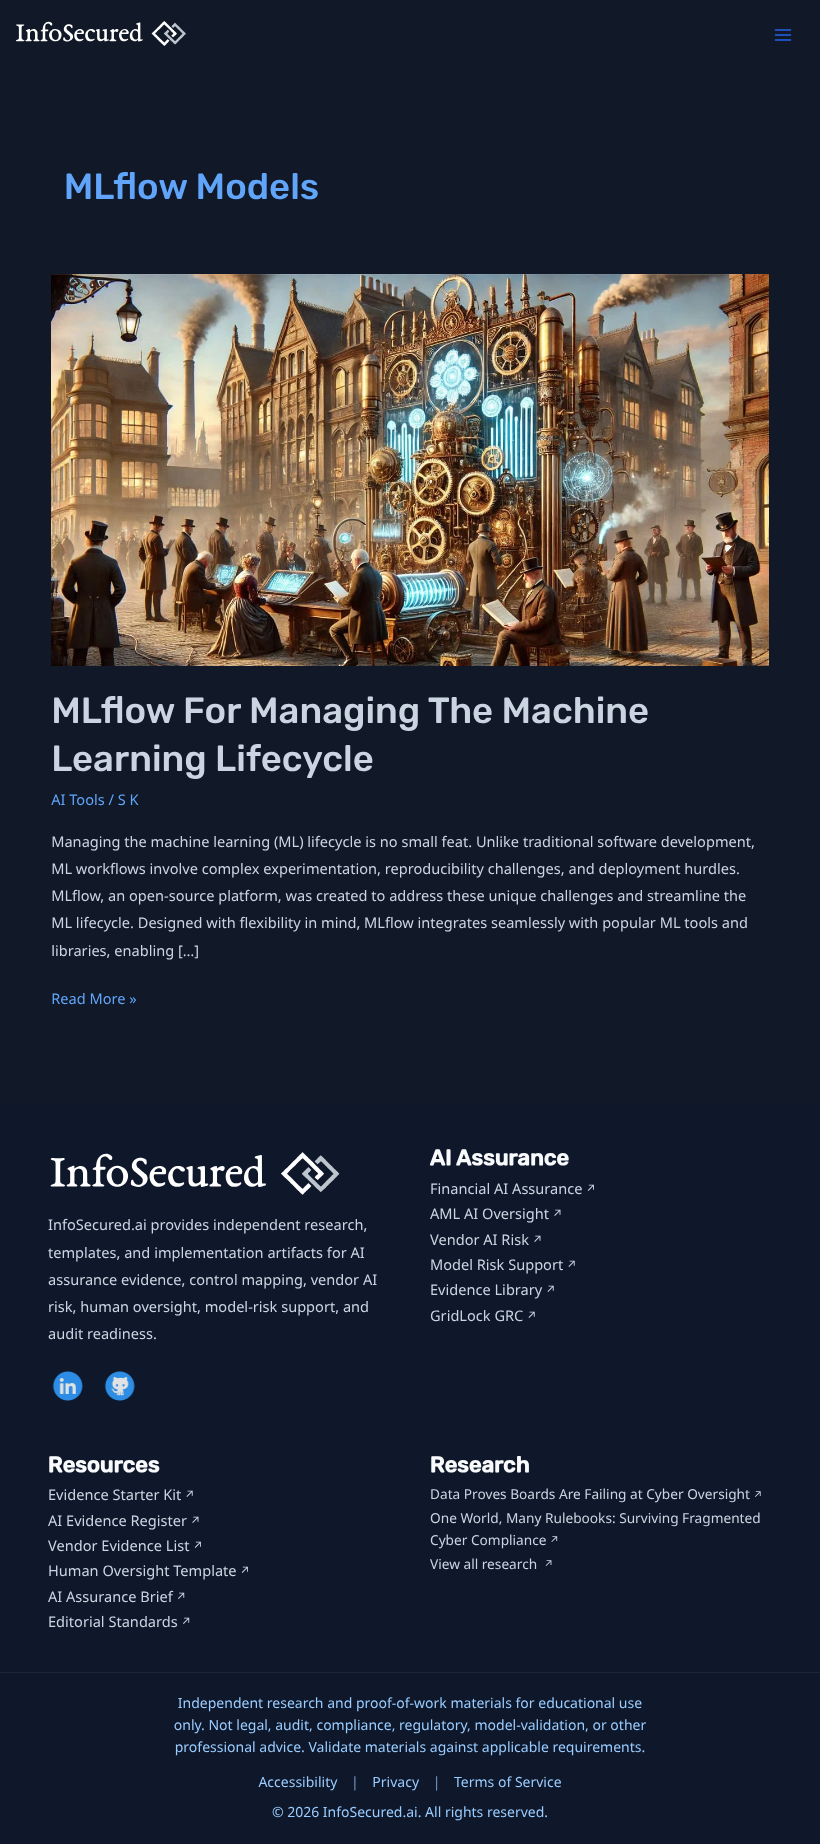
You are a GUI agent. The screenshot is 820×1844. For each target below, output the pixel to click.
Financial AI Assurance (506, 1189)
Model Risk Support (496, 1265)
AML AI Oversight (489, 1214)
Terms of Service (508, 1782)
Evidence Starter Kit (114, 1495)
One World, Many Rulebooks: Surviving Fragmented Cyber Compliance (595, 1529)
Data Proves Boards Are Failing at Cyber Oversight (590, 1494)
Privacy (395, 1782)
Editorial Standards (113, 1622)
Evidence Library (486, 1290)
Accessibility (297, 1782)
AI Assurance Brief (110, 1597)
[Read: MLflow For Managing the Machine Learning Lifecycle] (410, 469)
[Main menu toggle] (783, 35)
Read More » (93, 1000)
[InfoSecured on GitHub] (122, 1386)
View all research (485, 1564)
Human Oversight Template (142, 1571)
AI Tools (78, 800)
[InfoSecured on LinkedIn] (70, 1386)
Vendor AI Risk (479, 1240)
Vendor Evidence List (118, 1546)
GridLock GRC (476, 1316)
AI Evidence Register (117, 1521)
